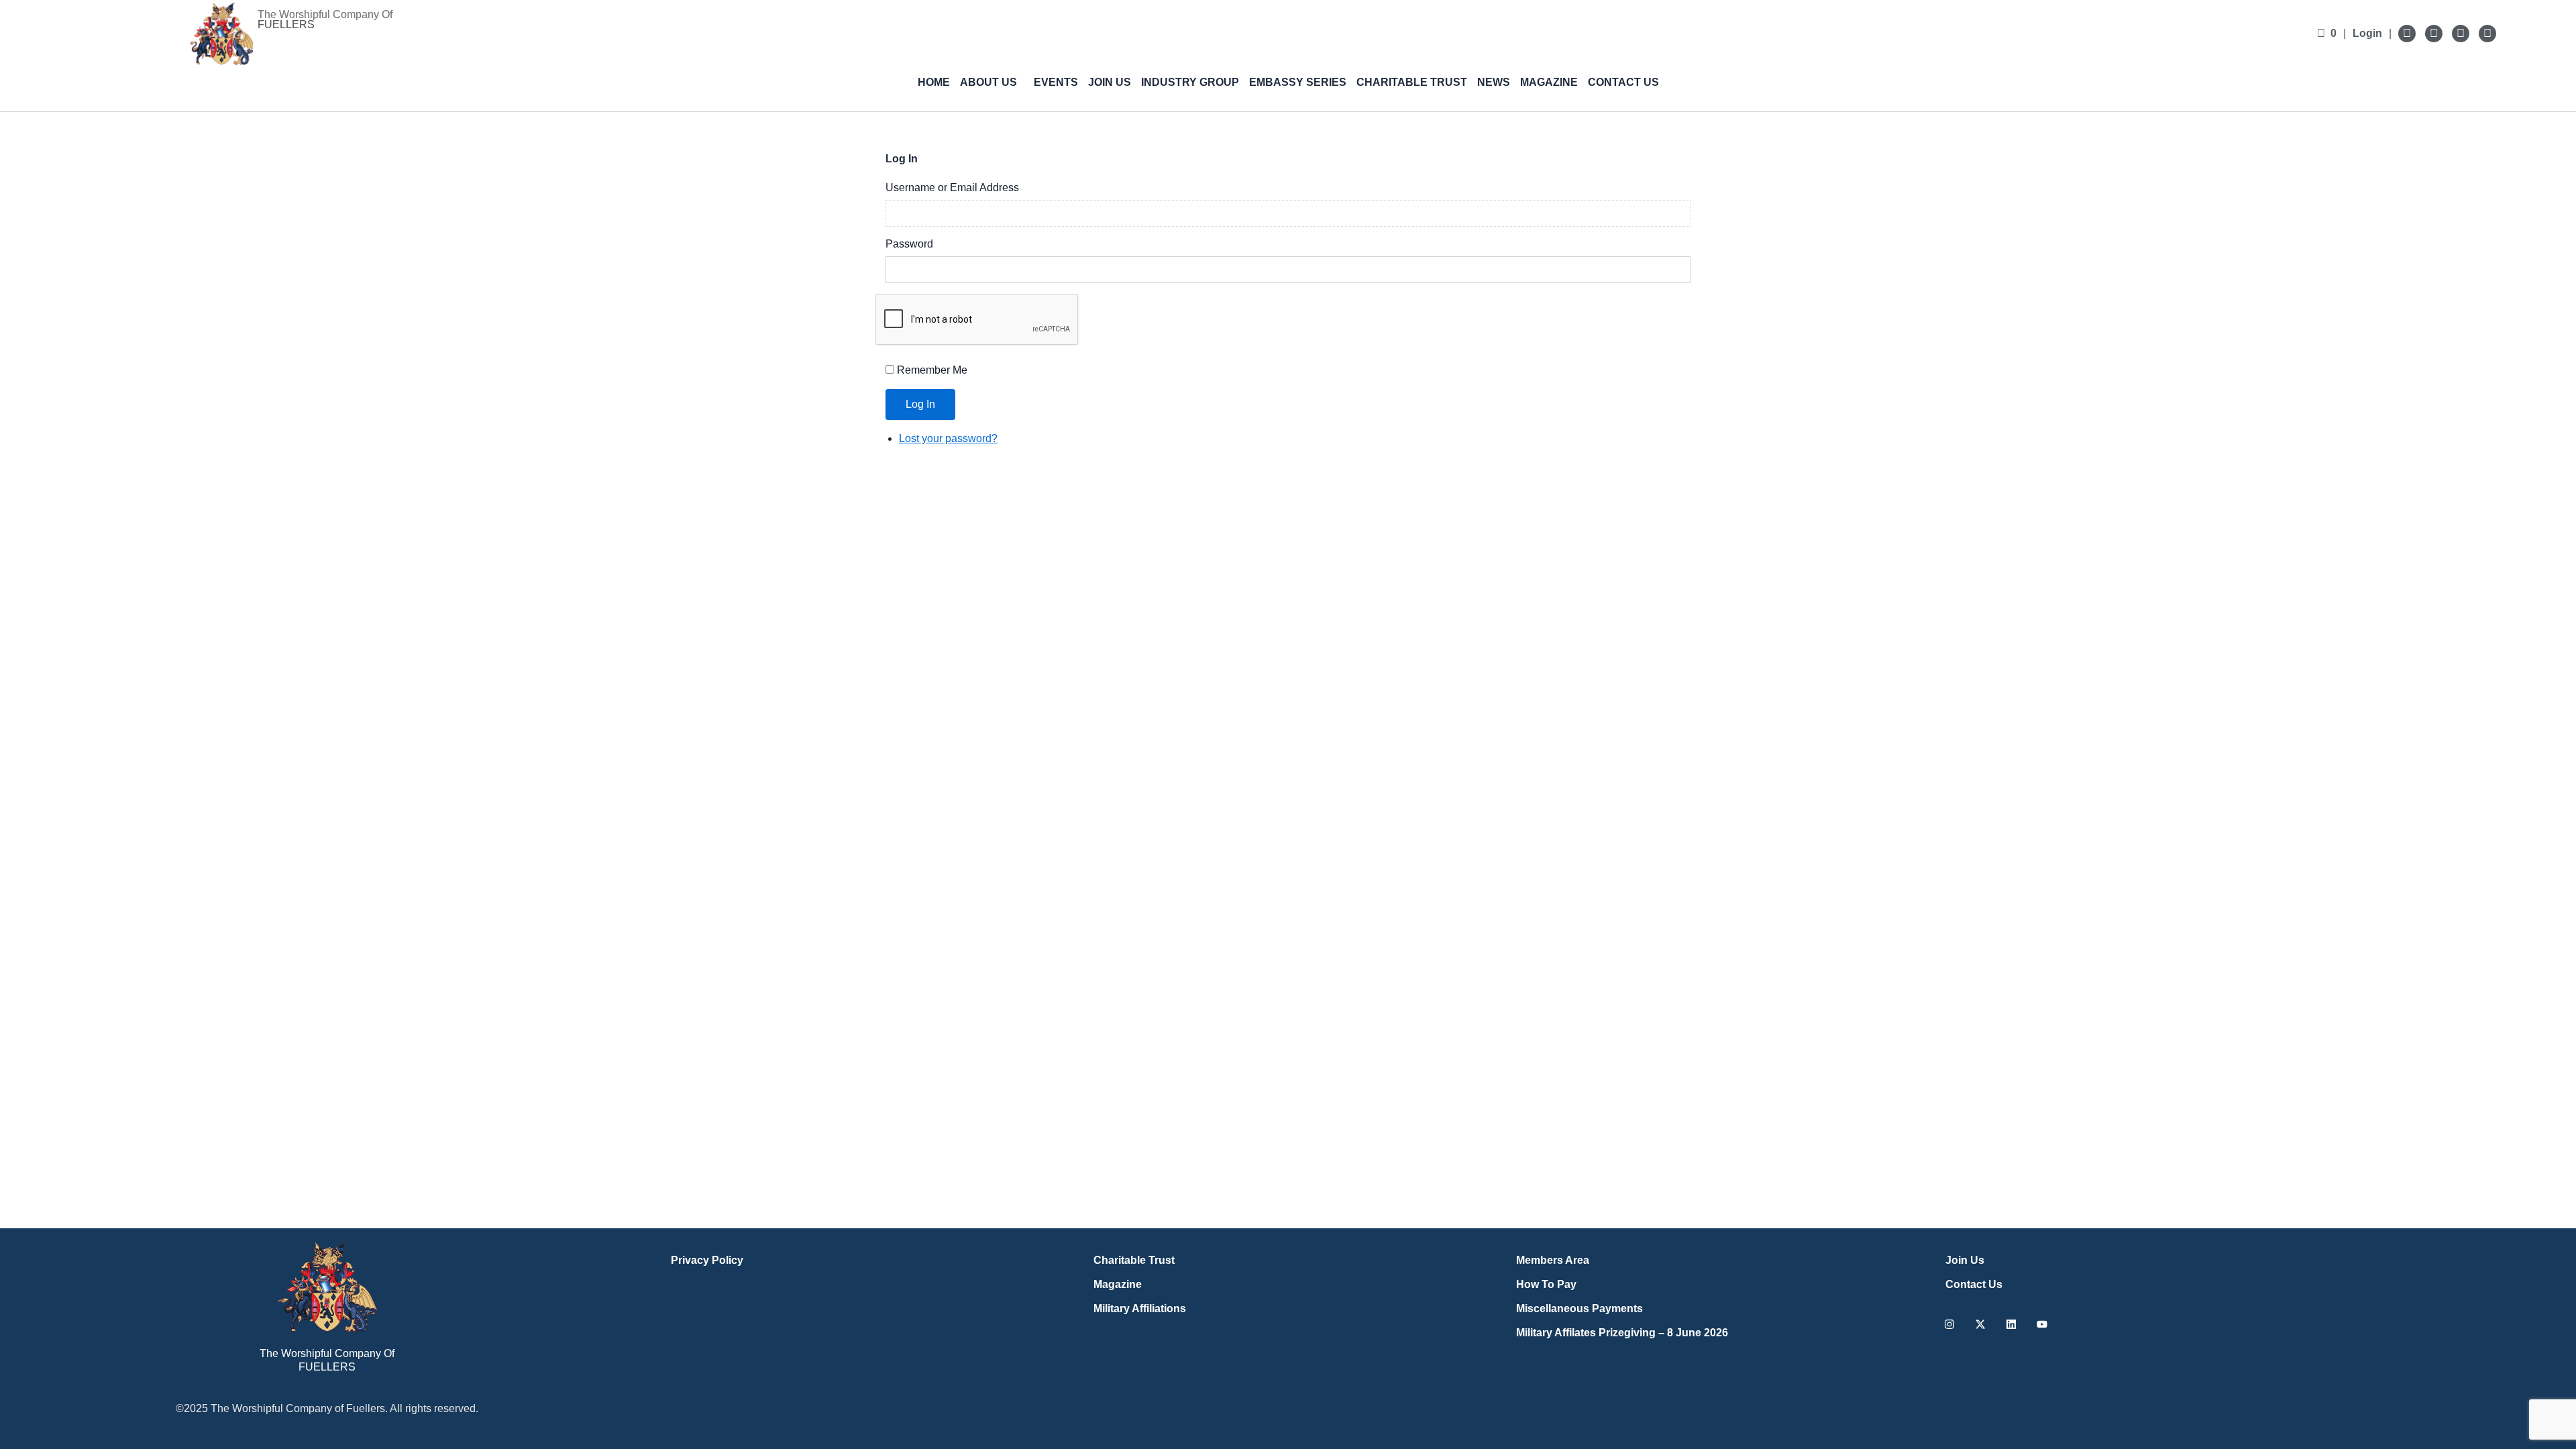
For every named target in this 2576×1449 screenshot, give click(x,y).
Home (934, 82)
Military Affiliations (1140, 1308)
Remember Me (932, 370)
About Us (988, 82)
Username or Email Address (952, 187)
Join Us (1110, 82)
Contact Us (1623, 82)
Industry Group (1190, 82)
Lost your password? (948, 438)
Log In (920, 404)
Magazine (1549, 82)
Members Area (1553, 1260)
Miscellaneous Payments (1579, 1308)
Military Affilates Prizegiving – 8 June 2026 (1622, 1333)
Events (1056, 82)
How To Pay (1546, 1284)
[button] (992, 83)
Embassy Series (1298, 82)
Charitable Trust (1412, 82)
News (1494, 82)
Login (2367, 33)
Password (909, 244)
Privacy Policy (707, 1260)
